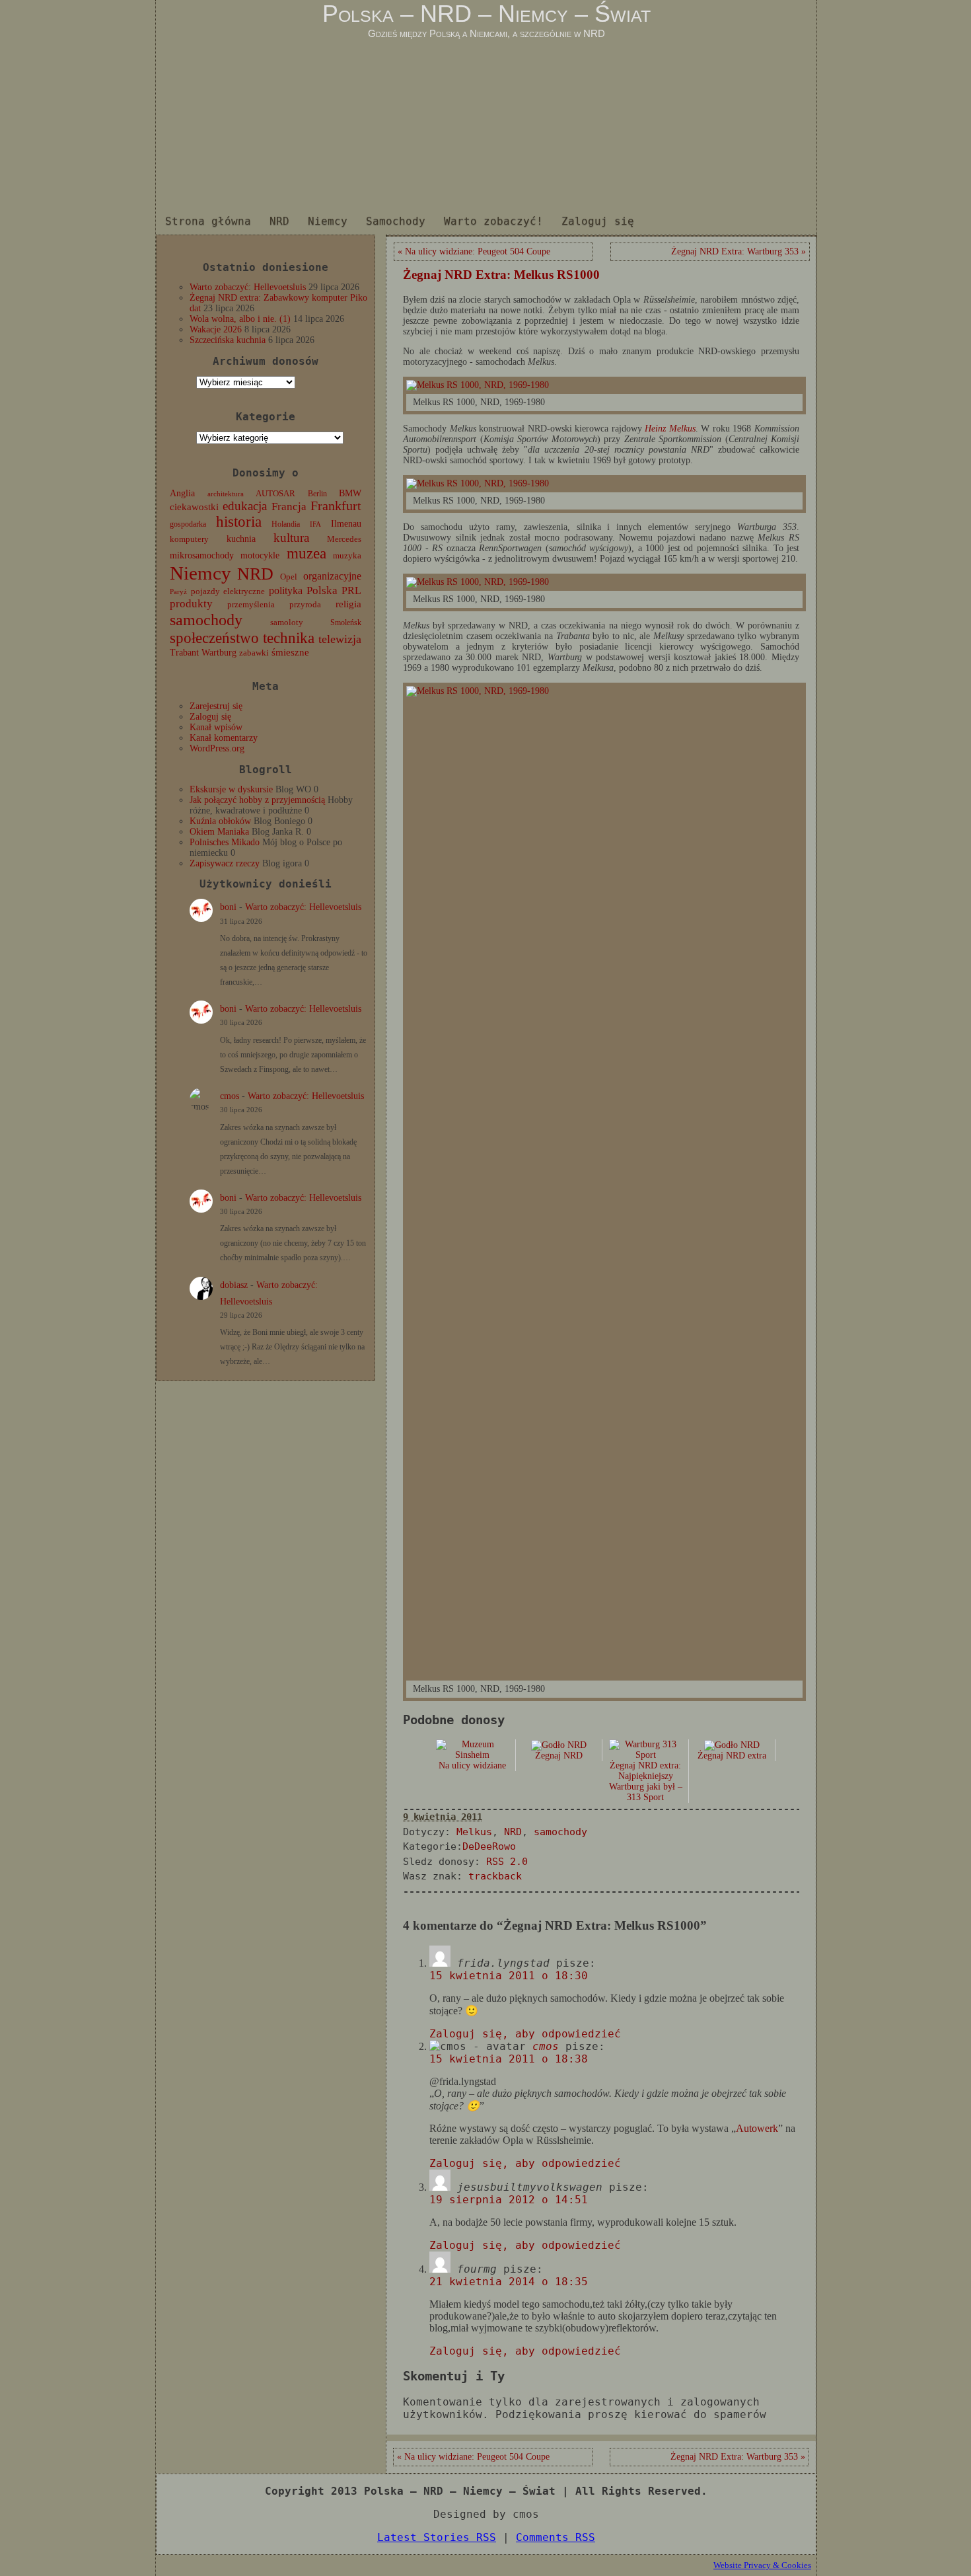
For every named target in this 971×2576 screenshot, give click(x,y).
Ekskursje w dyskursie (231, 789)
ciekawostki (194, 507)
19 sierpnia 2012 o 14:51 (509, 2200)
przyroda (305, 605)
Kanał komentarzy (224, 738)
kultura (291, 538)
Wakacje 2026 (216, 329)
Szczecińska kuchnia (228, 340)
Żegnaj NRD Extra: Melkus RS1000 (501, 275)
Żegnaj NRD (559, 1756)
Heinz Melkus (670, 429)
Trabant (184, 652)
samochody (206, 620)
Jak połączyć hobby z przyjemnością (257, 800)
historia (239, 522)
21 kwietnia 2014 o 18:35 (509, 2282)
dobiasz (234, 1285)
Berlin (317, 494)
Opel (289, 577)
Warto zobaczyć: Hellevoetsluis (248, 287)
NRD (279, 221)
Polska (322, 590)
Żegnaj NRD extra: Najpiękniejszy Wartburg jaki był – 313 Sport (646, 1781)
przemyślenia (251, 605)
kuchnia (241, 539)
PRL (351, 590)
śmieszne (290, 652)
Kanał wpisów (216, 727)
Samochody (396, 221)
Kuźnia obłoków (220, 821)
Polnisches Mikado (225, 842)
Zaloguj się (598, 221)
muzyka (347, 556)
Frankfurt (336, 506)
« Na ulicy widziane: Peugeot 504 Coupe (474, 251)
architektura (226, 494)
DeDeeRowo (489, 1846)
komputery (189, 539)
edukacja (245, 506)
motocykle (260, 555)
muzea (306, 553)
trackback (495, 1876)
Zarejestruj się (216, 706)
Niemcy (328, 221)
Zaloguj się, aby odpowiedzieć (525, 2034)
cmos (230, 1096)
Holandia (286, 524)
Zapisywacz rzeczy (225, 863)
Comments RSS (556, 2537)
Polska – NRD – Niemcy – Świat (486, 14)
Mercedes (344, 539)
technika (289, 638)
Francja (289, 507)
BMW (350, 493)
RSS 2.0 (507, 1862)
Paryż (178, 591)
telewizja (340, 639)
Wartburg (219, 653)
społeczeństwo (214, 638)
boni (228, 907)
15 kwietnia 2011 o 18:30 (509, 1976)
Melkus (474, 1832)
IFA (315, 524)
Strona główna (208, 221)
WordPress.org (217, 748)
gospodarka (188, 524)
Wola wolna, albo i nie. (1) (240, 319)
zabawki (254, 653)
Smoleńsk (346, 623)
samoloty (287, 623)
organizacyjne (332, 576)
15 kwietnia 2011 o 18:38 (509, 2059)
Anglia (182, 493)
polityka (286, 590)
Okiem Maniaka (219, 832)
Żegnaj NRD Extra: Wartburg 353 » (738, 251)
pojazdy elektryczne (228, 591)
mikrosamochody (202, 555)
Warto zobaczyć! (493, 221)
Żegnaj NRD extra (732, 1756)
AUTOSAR (275, 494)
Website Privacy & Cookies (762, 2565)
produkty (191, 604)
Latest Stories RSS (437, 2537)
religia (348, 604)
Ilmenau (346, 524)
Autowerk (757, 2128)
